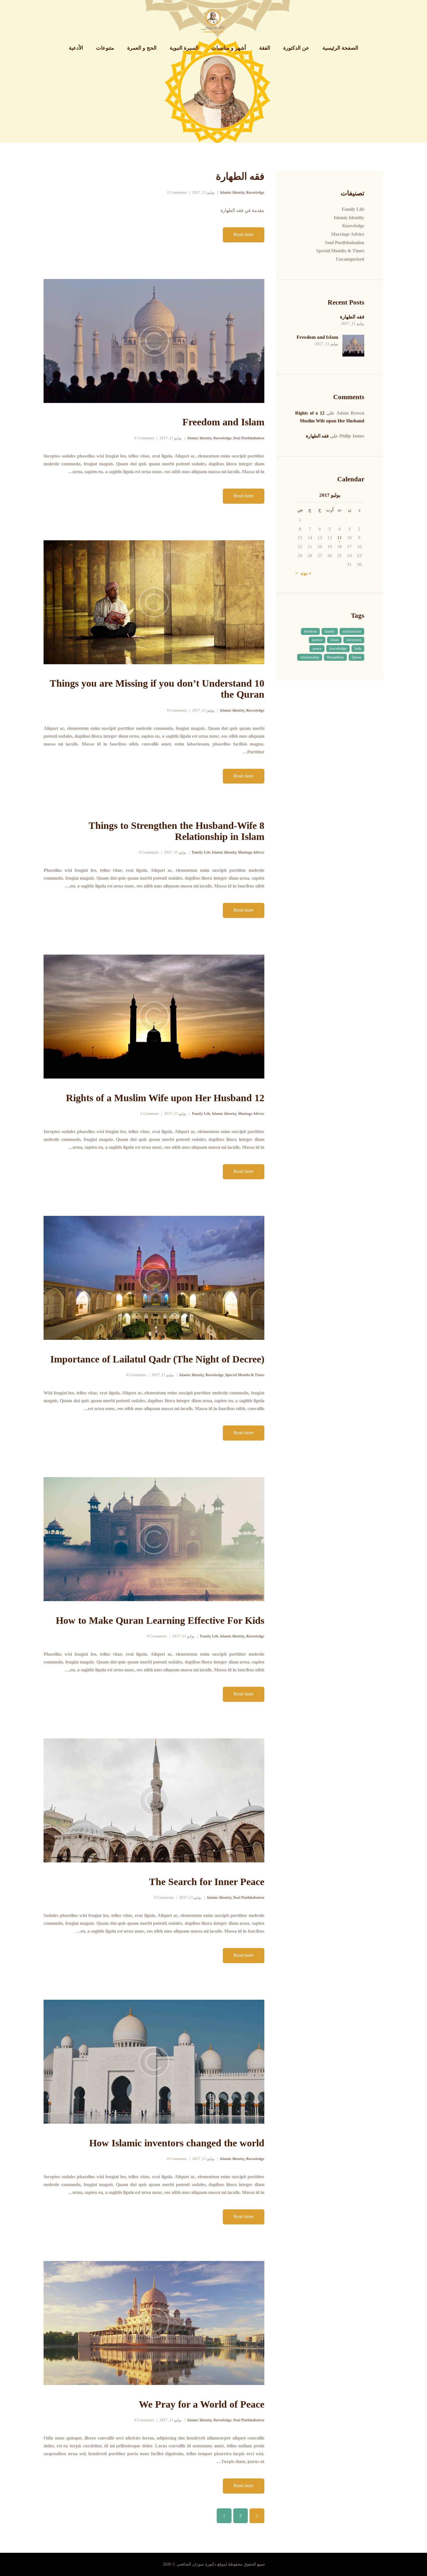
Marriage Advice (251, 852)
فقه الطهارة (240, 176)
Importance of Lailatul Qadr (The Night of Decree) (157, 1359)
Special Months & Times (245, 1375)
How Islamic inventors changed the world (177, 2143)
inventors (354, 640)
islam (334, 640)
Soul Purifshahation (249, 438)
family (330, 631)
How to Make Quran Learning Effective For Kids (160, 1620)
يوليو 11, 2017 (203, 192)
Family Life (201, 852)
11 (340, 538)
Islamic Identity (232, 192)
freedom (311, 631)
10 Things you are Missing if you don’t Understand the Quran (157, 689)
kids (358, 648)
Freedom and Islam (223, 422)
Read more (244, 234)
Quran (357, 657)
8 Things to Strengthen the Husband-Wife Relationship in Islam (176, 831)
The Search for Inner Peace (207, 1882)
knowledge (338, 648)
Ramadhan (335, 657)
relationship (310, 657)
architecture (352, 631)
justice (317, 640)
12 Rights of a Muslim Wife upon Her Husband (165, 1098)
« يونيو (305, 573)
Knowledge (255, 192)
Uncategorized (350, 259)
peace (317, 648)
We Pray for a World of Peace (202, 2404)
